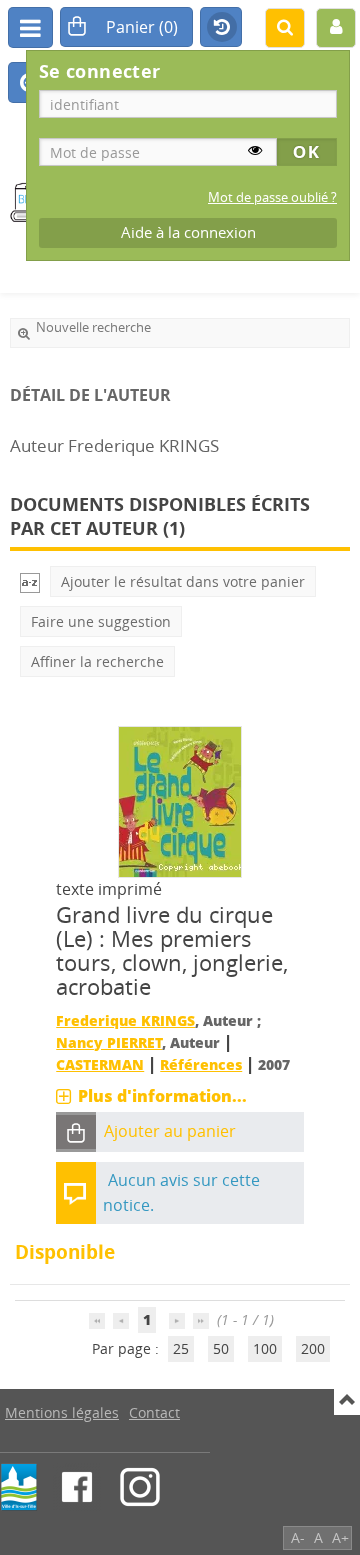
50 (221, 1348)
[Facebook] (77, 1487)
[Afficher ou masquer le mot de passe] (255, 150)
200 (313, 1348)
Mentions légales (62, 1412)
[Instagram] (140, 1487)
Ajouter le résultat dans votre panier (183, 581)
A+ (340, 1537)
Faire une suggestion (101, 621)
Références (201, 1064)
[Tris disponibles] (30, 581)
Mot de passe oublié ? (272, 197)
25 (181, 1348)
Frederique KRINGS (125, 1020)
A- (298, 1537)
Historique (221, 28)
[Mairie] (19, 1487)
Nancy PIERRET (109, 1042)
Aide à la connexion (188, 232)
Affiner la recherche (97, 661)
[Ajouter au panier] (76, 1132)
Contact (154, 1412)
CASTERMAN (100, 1064)
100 (265, 1348)
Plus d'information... (162, 1096)
